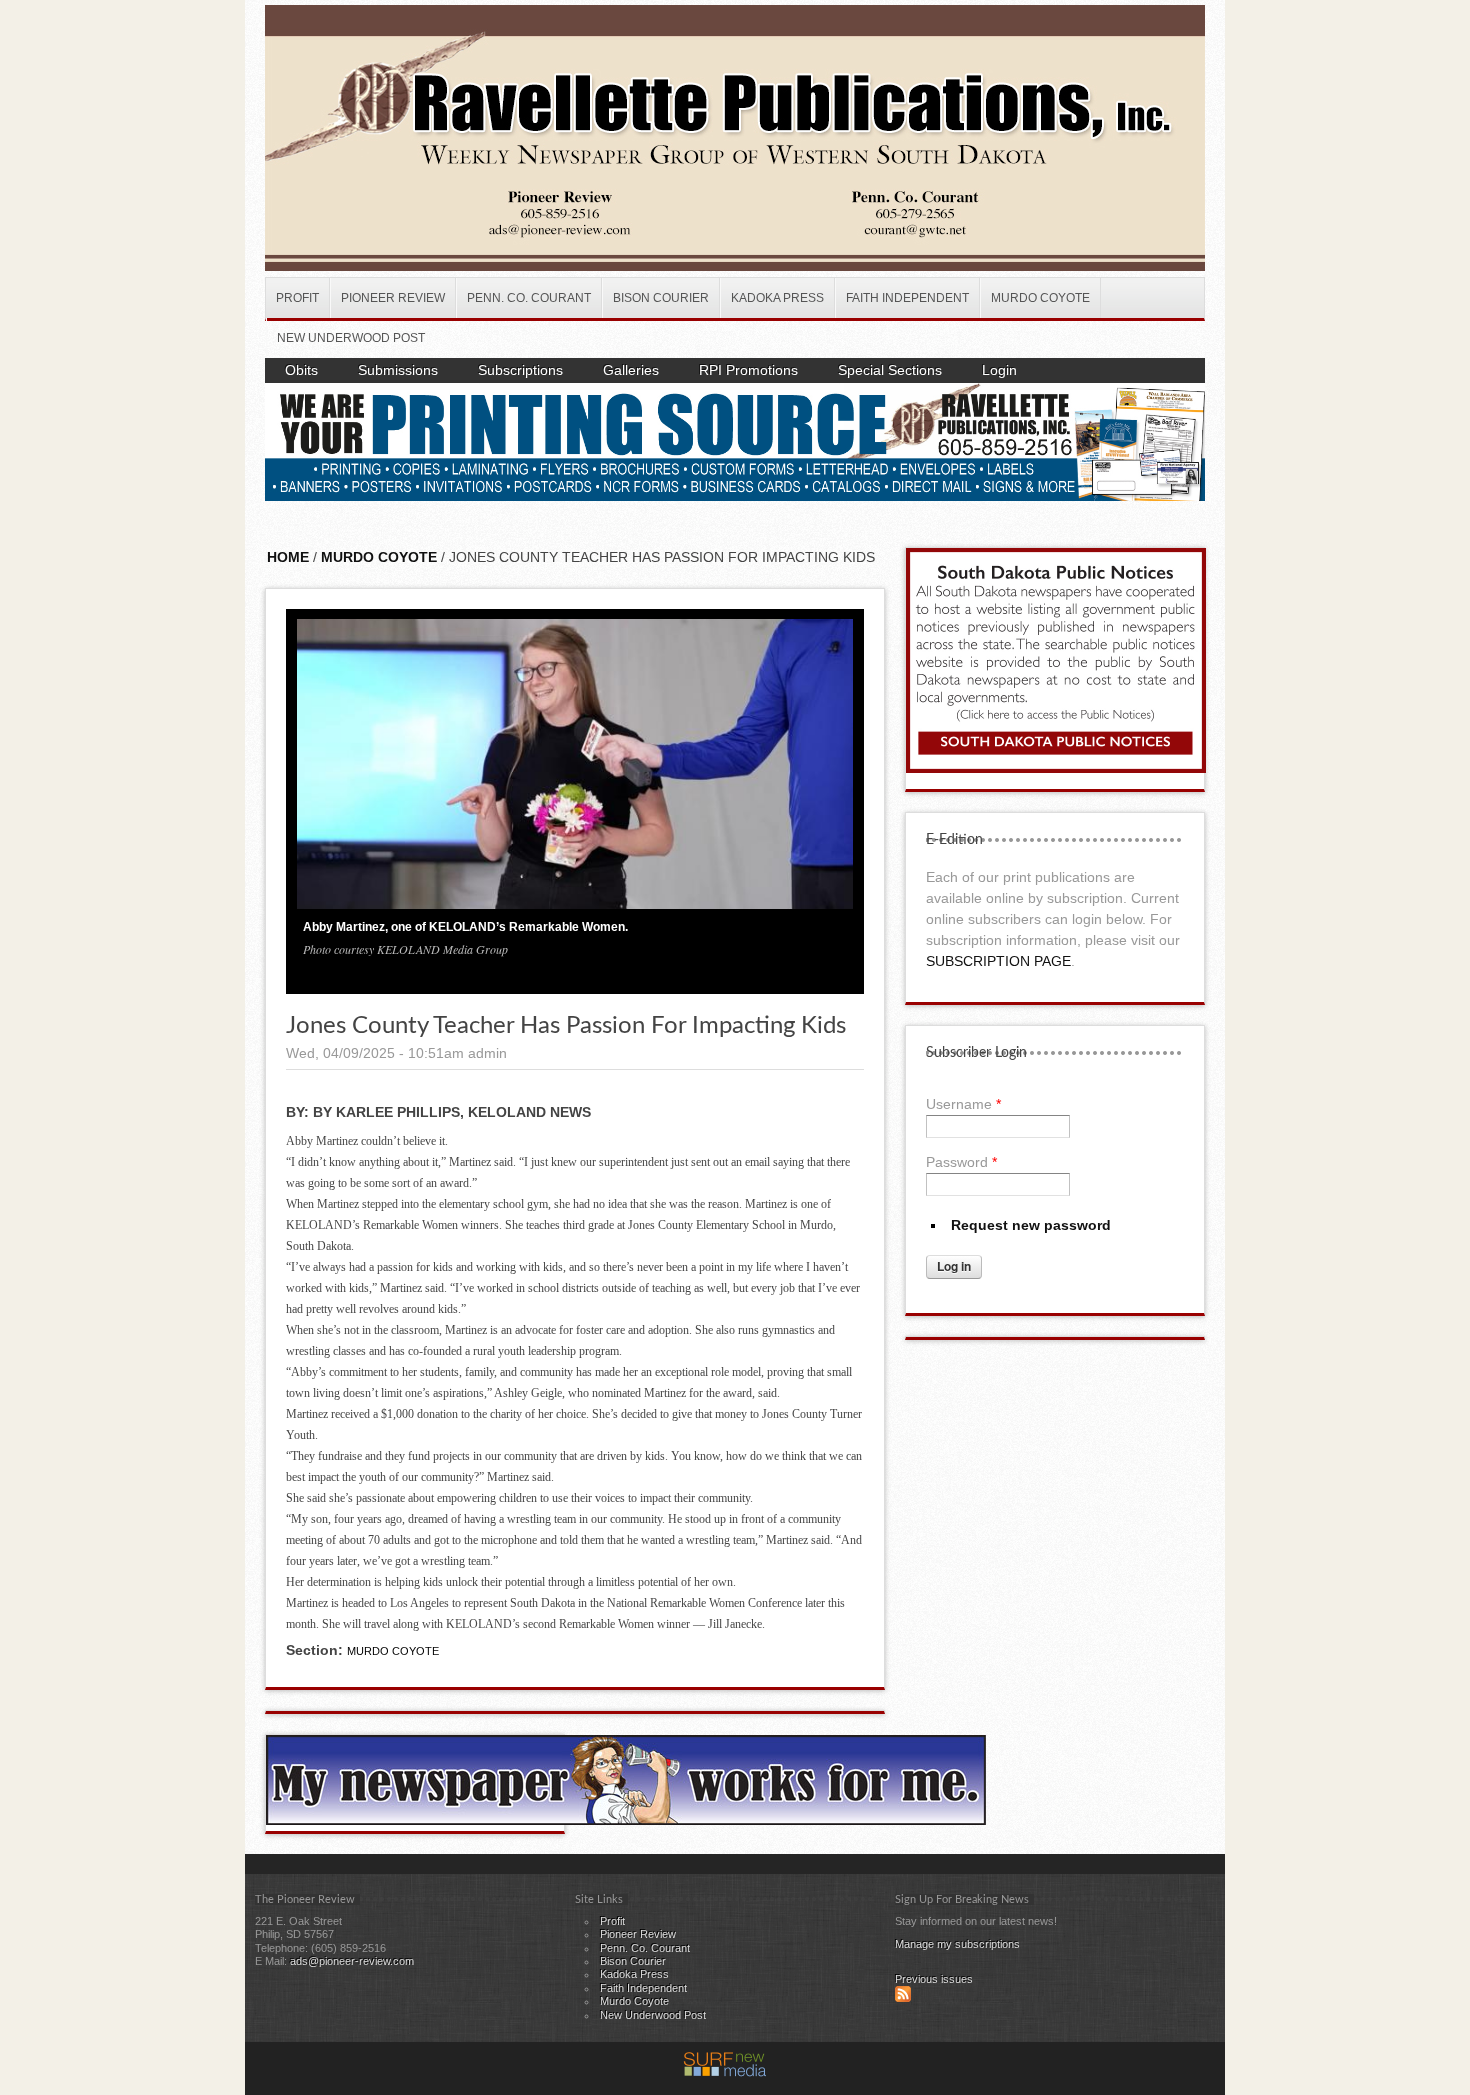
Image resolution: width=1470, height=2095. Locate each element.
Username (963, 1104)
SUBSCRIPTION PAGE (998, 961)
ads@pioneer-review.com (352, 1961)
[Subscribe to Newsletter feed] (903, 1998)
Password (961, 1162)
